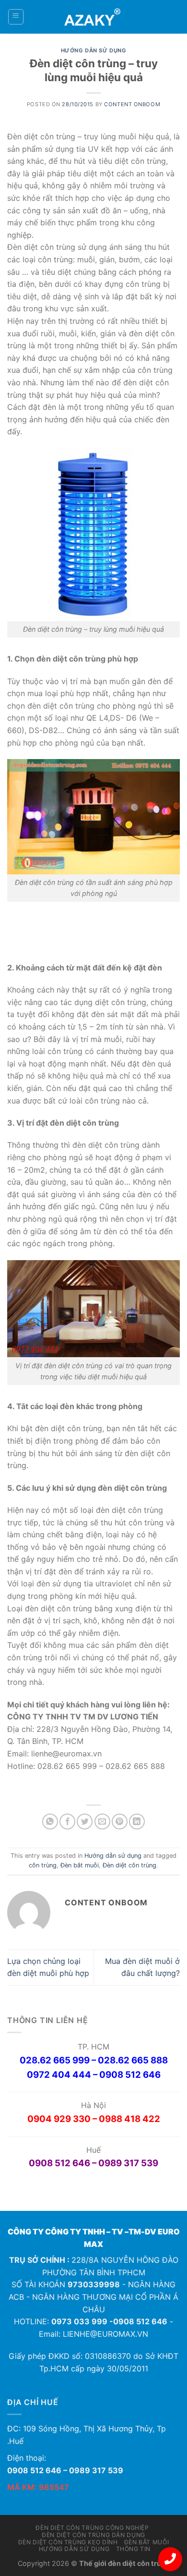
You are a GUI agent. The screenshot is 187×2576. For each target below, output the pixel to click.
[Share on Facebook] (67, 1822)
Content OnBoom (132, 104)
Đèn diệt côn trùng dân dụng (93, 2535)
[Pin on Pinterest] (120, 1822)
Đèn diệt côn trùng (129, 1865)
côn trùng (43, 1865)
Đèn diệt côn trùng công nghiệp (92, 2528)
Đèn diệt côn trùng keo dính (68, 2542)
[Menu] (16, 17)
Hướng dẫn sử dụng (94, 50)
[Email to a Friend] (102, 1822)
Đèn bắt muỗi (80, 1865)
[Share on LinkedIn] (137, 1822)
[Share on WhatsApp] (50, 1822)
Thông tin (134, 2549)
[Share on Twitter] (85, 1822)
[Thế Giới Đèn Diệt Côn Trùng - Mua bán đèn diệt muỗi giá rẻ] (94, 17)
